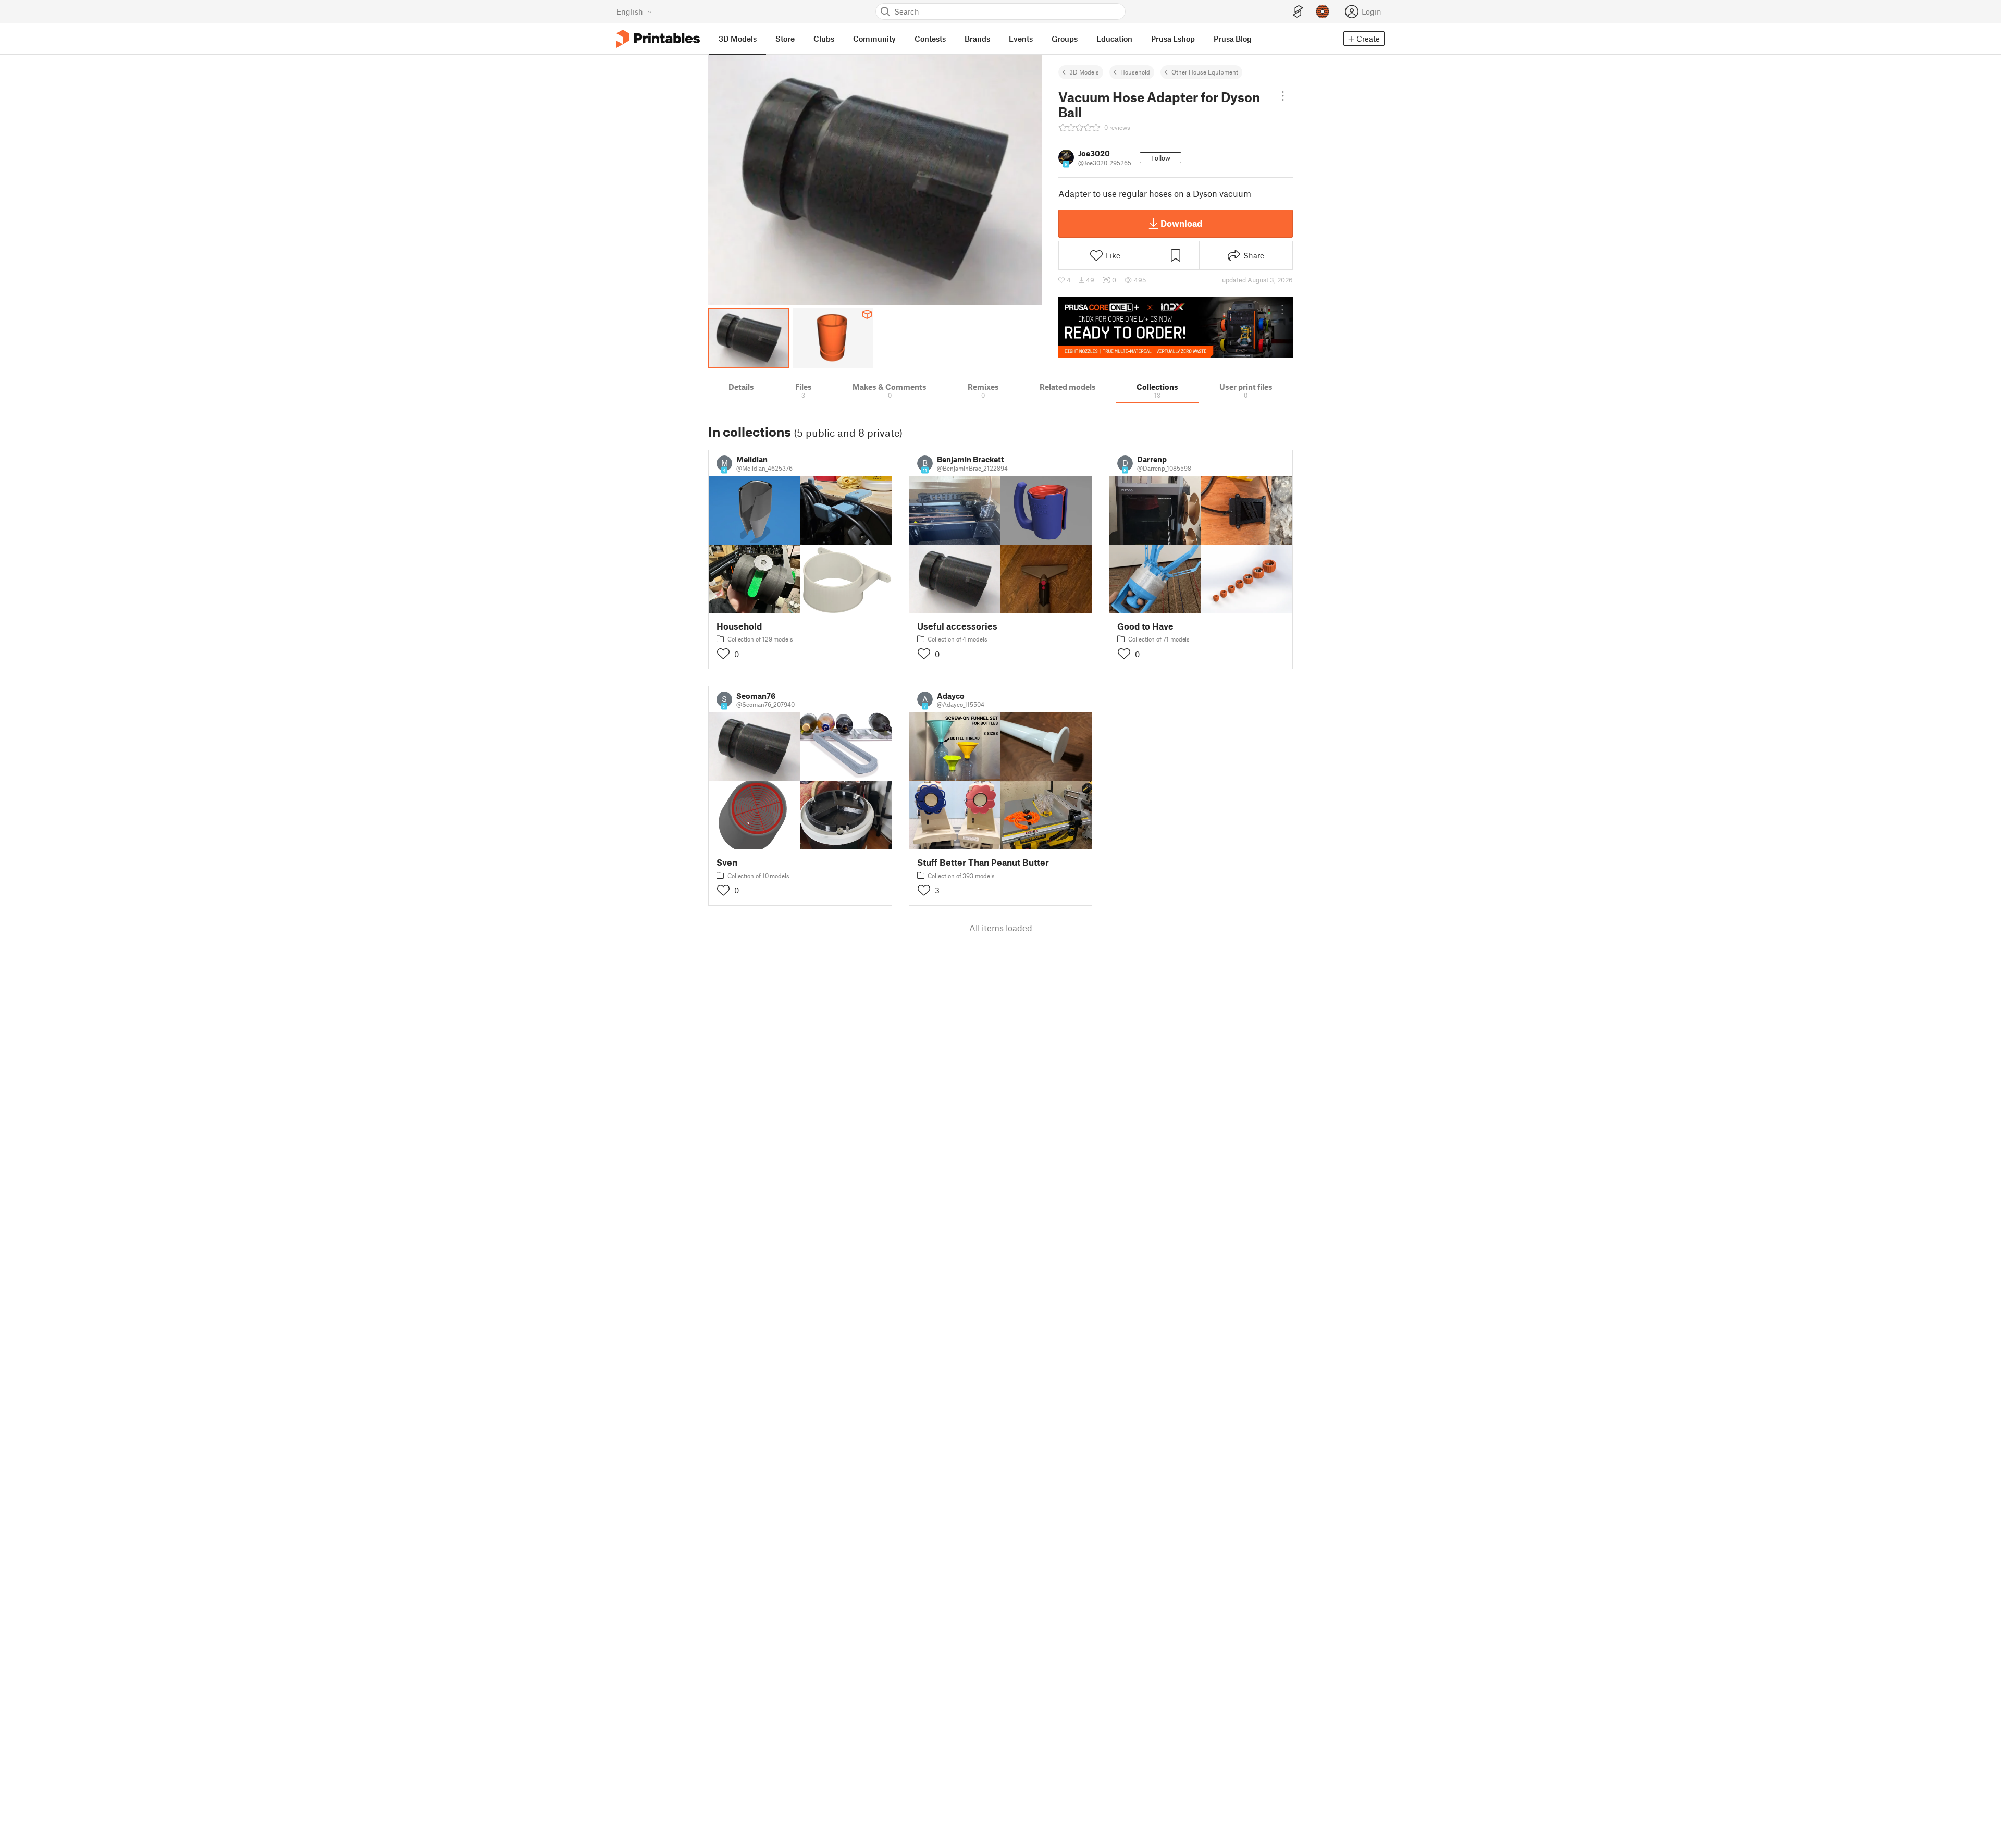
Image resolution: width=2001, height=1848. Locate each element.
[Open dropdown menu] (1283, 96)
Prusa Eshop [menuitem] (1173, 39)
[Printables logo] (658, 39)
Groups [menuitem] (1065, 39)
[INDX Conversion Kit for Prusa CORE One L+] (1176, 327)
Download (1181, 223)
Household (1135, 72)
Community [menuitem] (874, 39)
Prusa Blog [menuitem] (1233, 39)
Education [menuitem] (1114, 39)
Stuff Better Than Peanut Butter (983, 862)
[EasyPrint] (1298, 12)
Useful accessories (957, 626)
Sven (727, 862)
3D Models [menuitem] (738, 39)
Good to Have (1145, 626)
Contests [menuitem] (930, 39)
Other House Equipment (1205, 72)
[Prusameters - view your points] (1323, 11)
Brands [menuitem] (977, 39)
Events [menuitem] (1021, 39)
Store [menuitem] (785, 39)
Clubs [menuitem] (824, 39)
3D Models (1084, 72)
